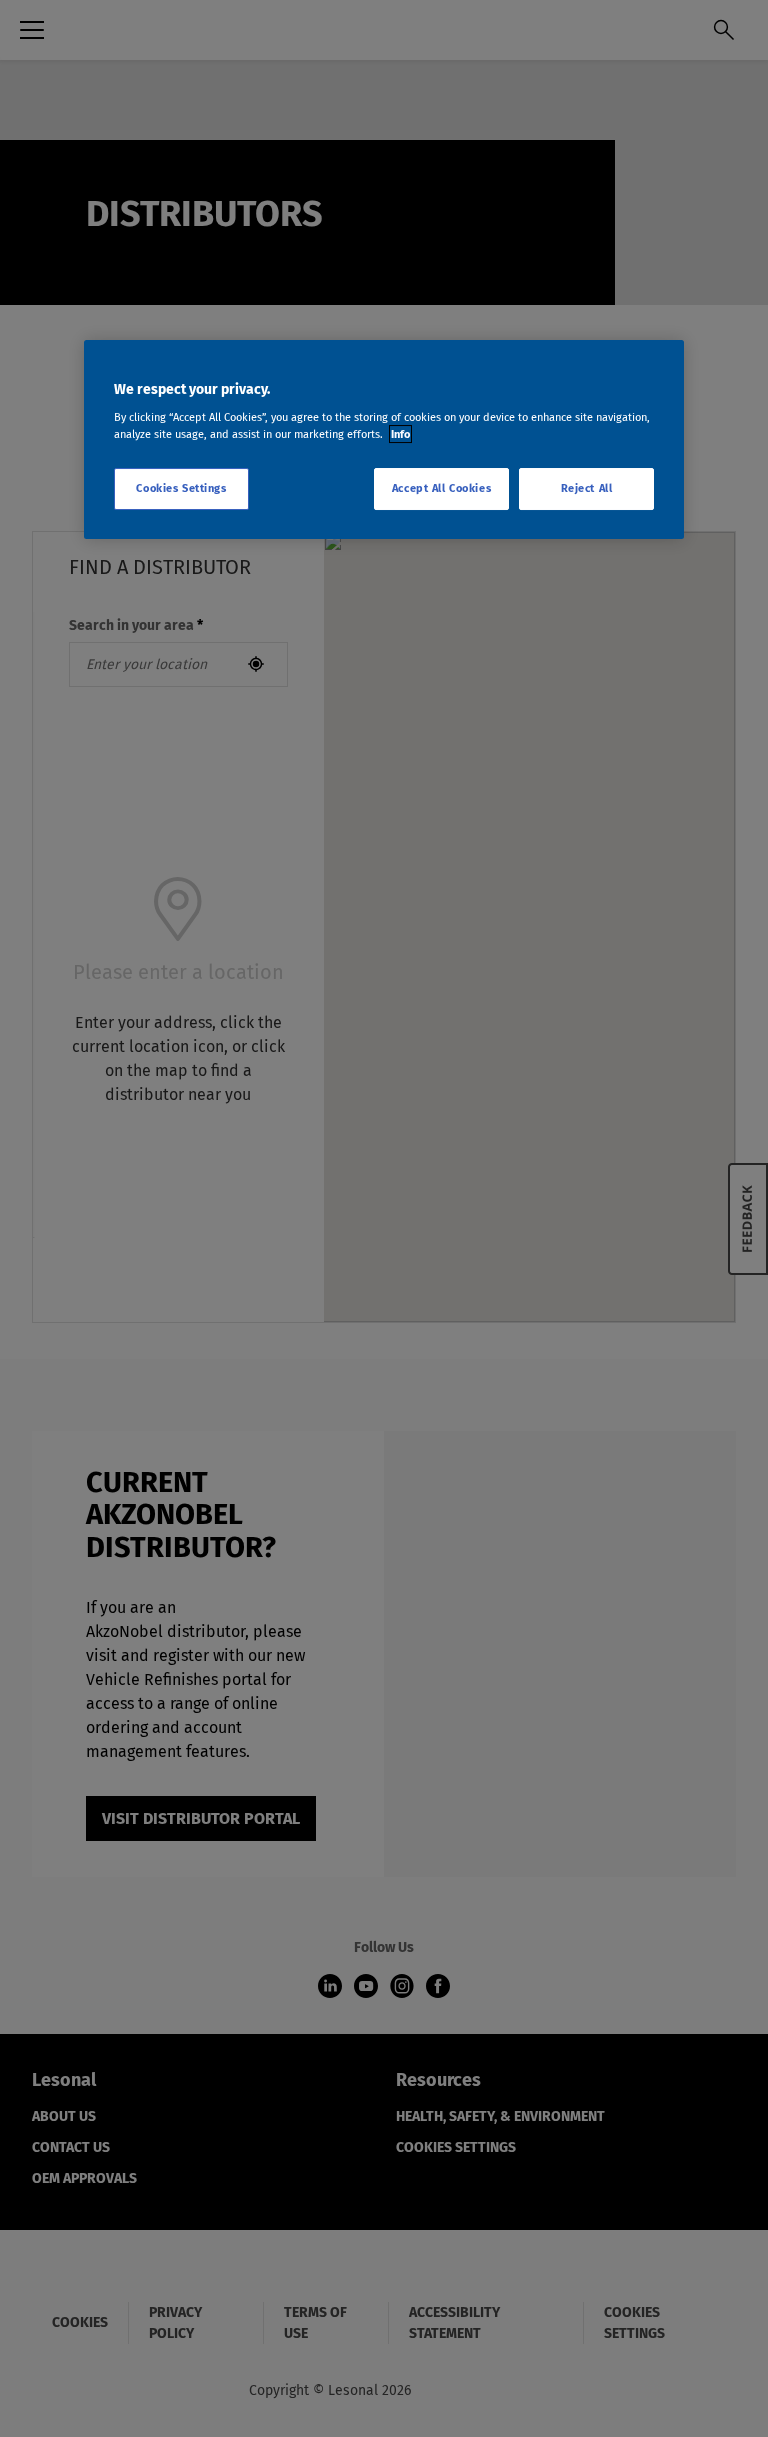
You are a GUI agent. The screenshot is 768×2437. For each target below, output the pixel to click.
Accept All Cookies (441, 488)
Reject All (587, 488)
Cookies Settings (181, 488)
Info (400, 434)
